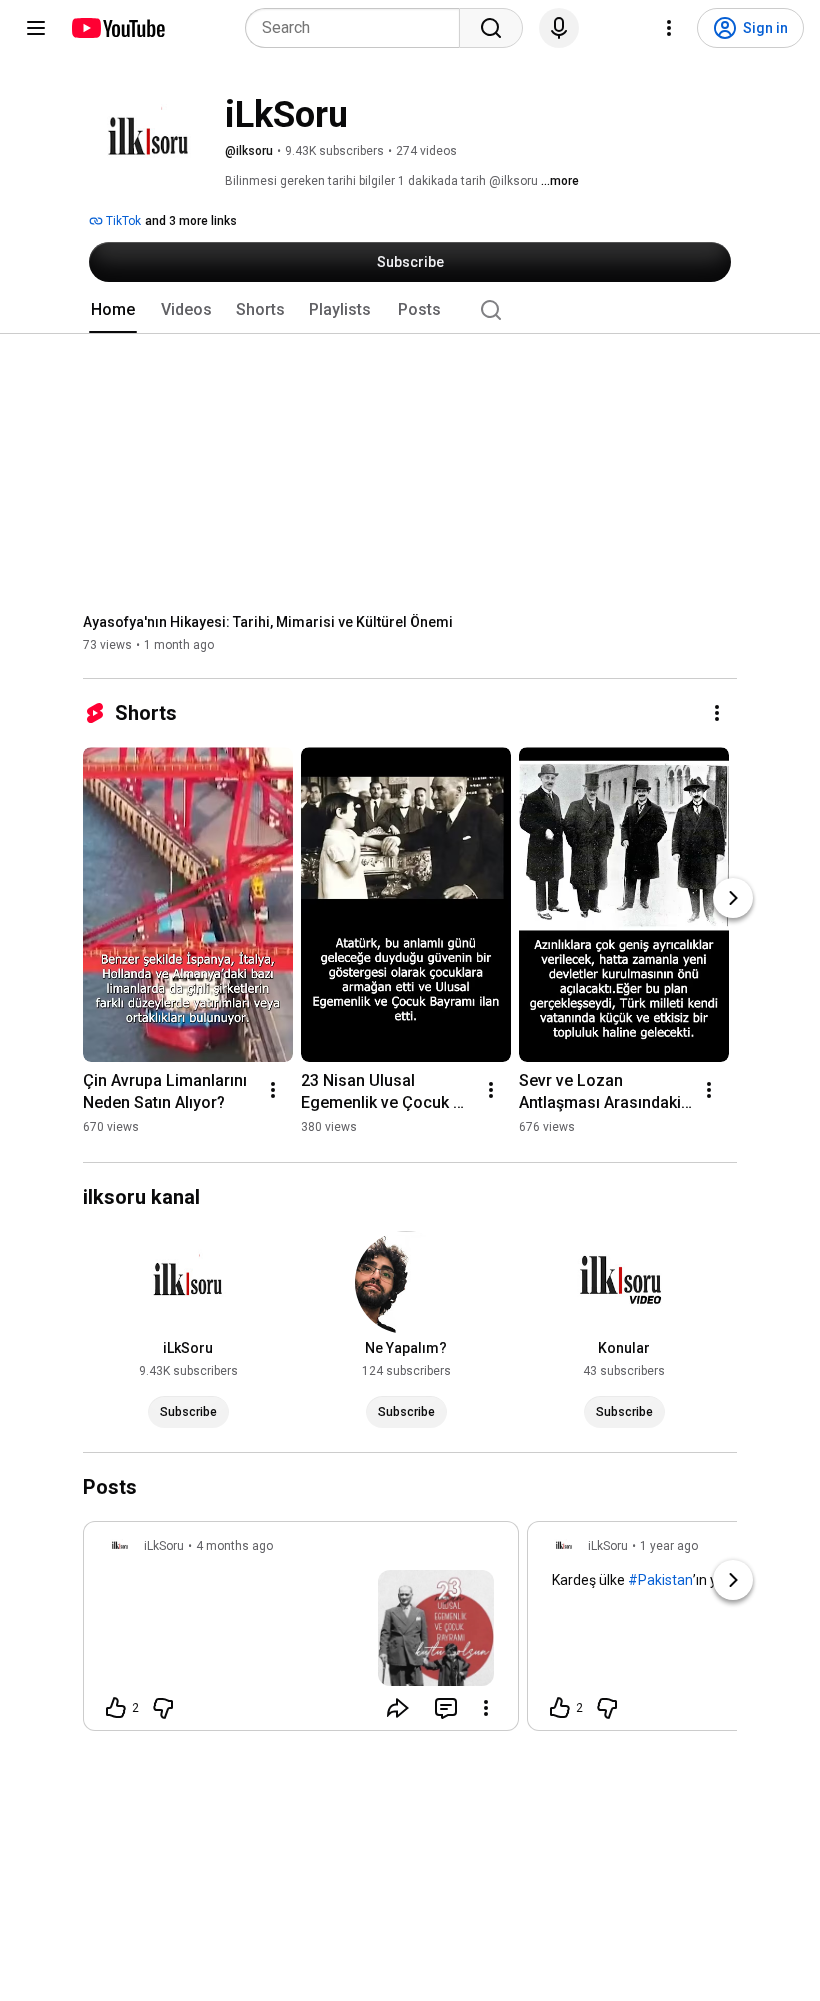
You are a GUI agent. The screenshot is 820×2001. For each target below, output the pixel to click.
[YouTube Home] (117, 28)
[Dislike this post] (163, 1708)
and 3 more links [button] (191, 221)
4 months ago (234, 1546)
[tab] (113, 310)
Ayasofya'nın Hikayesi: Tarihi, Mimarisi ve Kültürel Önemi (268, 622)
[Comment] (446, 1708)
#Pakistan (660, 1580)
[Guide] (36, 28)
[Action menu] (486, 1708)
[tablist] (410, 310)
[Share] (398, 1708)
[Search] (491, 28)
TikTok (122, 221)
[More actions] (717, 713)
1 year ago (669, 1546)
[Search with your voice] (559, 28)
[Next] (733, 898)
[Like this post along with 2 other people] (116, 1708)
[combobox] (358, 28)
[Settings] (669, 28)
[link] (301, 1632)
